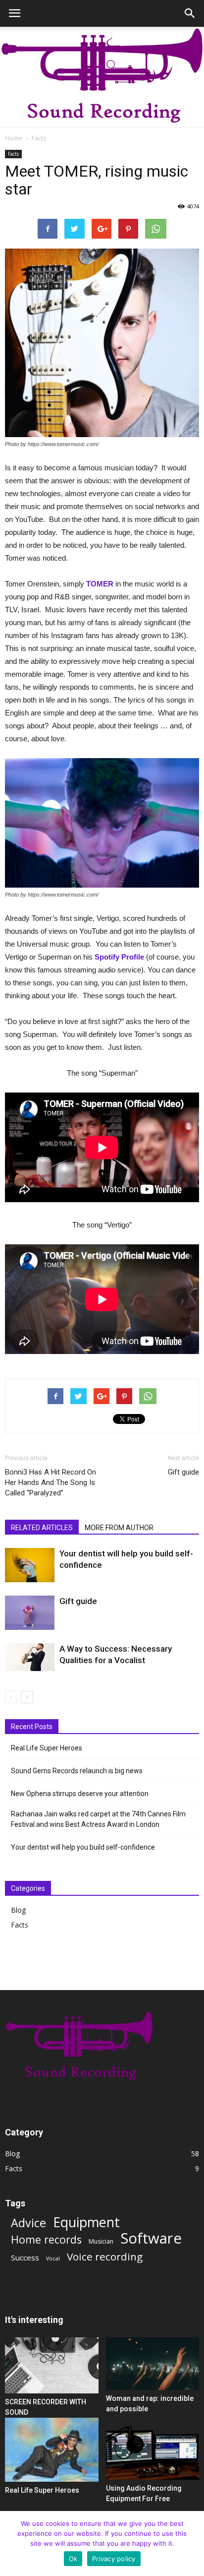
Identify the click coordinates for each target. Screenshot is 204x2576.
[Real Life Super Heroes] (52, 2450)
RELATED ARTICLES (42, 1528)
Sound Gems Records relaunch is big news (77, 1771)
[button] (190, 13)
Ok (73, 2559)
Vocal (53, 2258)
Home (14, 138)
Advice (28, 2223)
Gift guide (183, 1472)
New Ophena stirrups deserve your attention (80, 1794)
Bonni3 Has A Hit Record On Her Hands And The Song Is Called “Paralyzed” (51, 1482)
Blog (18, 1910)
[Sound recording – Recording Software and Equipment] (102, 77)
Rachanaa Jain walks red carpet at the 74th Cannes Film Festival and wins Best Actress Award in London (98, 1819)
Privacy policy (114, 2559)
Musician (101, 2241)
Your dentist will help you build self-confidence (83, 1847)
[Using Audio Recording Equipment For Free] (153, 2449)
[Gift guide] (30, 1613)
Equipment (86, 2222)
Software (151, 2238)
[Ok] (192, 2544)
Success (25, 2257)
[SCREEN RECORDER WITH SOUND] (52, 2365)
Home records (46, 2239)
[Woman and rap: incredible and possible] (153, 2364)
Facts (39, 138)
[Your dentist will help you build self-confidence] (30, 1565)
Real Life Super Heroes (47, 1748)
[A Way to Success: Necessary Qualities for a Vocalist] (30, 1657)
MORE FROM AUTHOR (119, 1528)
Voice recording (105, 2257)
